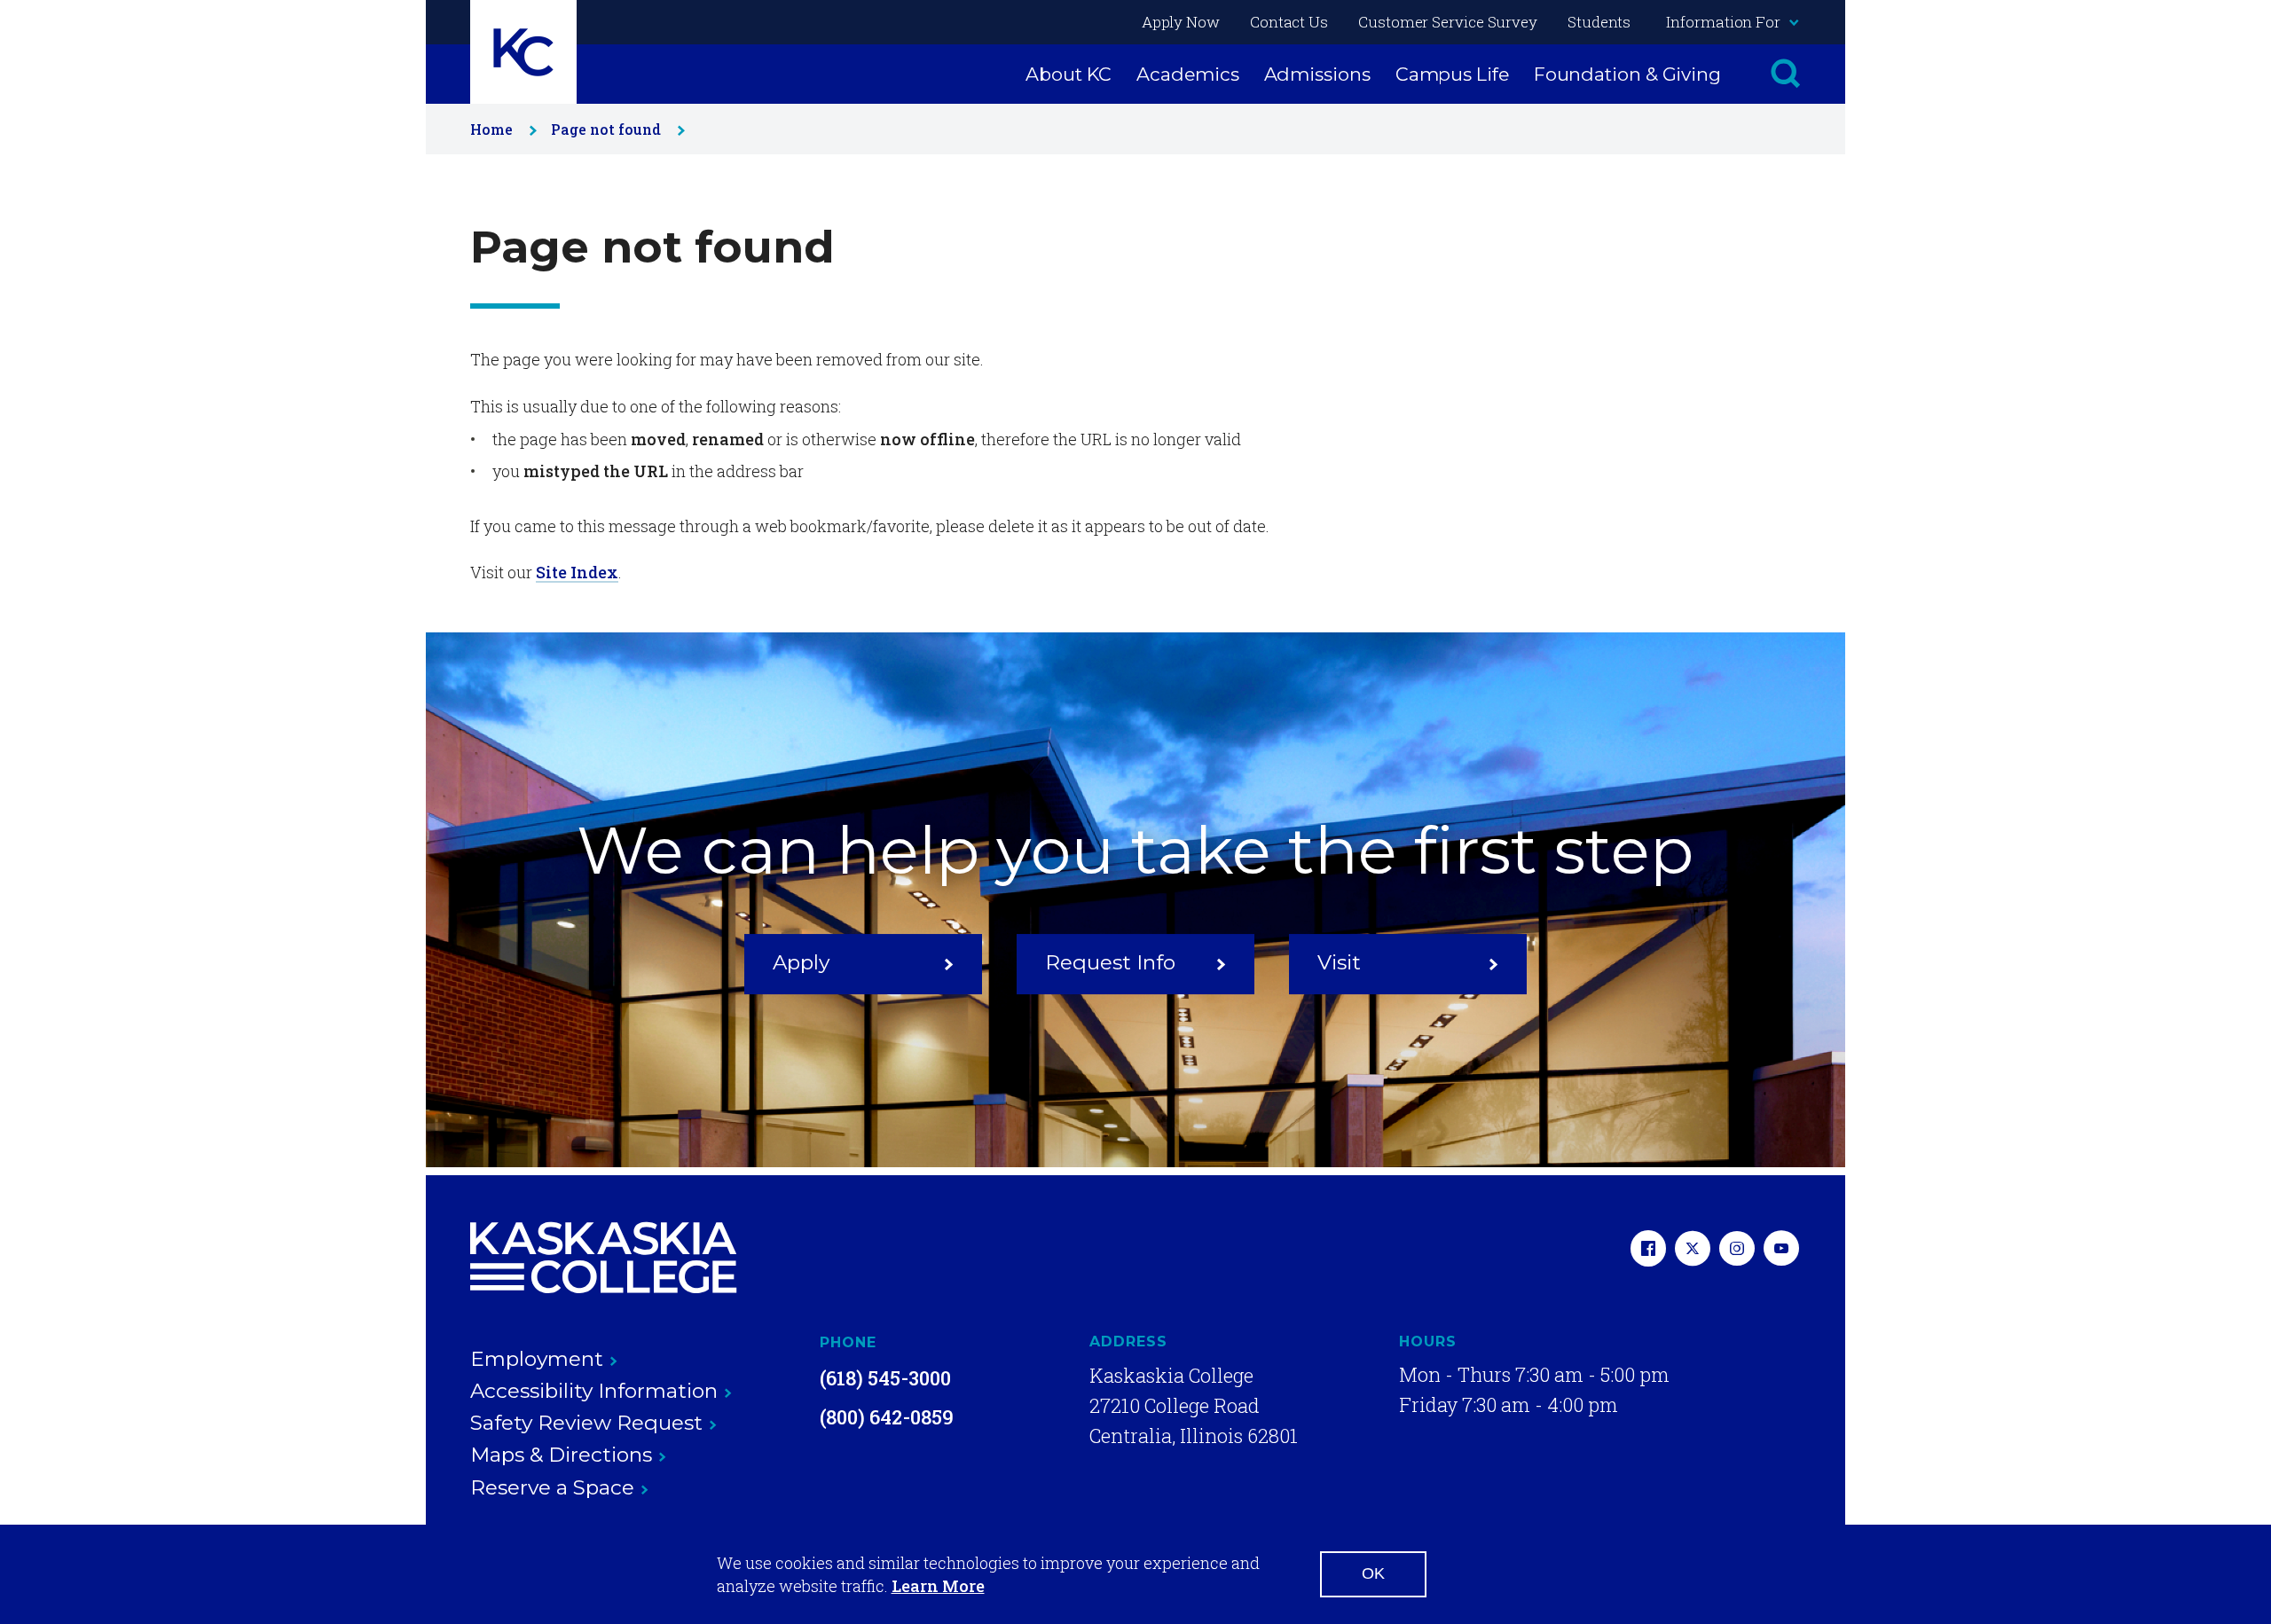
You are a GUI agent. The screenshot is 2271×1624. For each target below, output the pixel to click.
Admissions (1317, 74)
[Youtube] (1781, 1250)
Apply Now (1181, 22)
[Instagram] (1737, 1250)
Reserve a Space (552, 1487)
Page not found (606, 129)
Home (491, 129)
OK (1373, 1573)
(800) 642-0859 (887, 1417)
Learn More (938, 1586)
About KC (1069, 74)
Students (1599, 22)
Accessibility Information (594, 1391)
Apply (801, 962)
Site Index (577, 572)
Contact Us (1289, 22)
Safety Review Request (586, 1423)
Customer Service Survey (1448, 22)
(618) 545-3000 (885, 1378)
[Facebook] (1648, 1250)
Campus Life (1452, 74)
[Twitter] (1693, 1250)
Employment (537, 1359)
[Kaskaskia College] (603, 1258)
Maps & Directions (561, 1455)
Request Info (1110, 962)
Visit (1339, 962)
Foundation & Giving (1627, 74)
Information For (1723, 22)
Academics (1187, 74)
